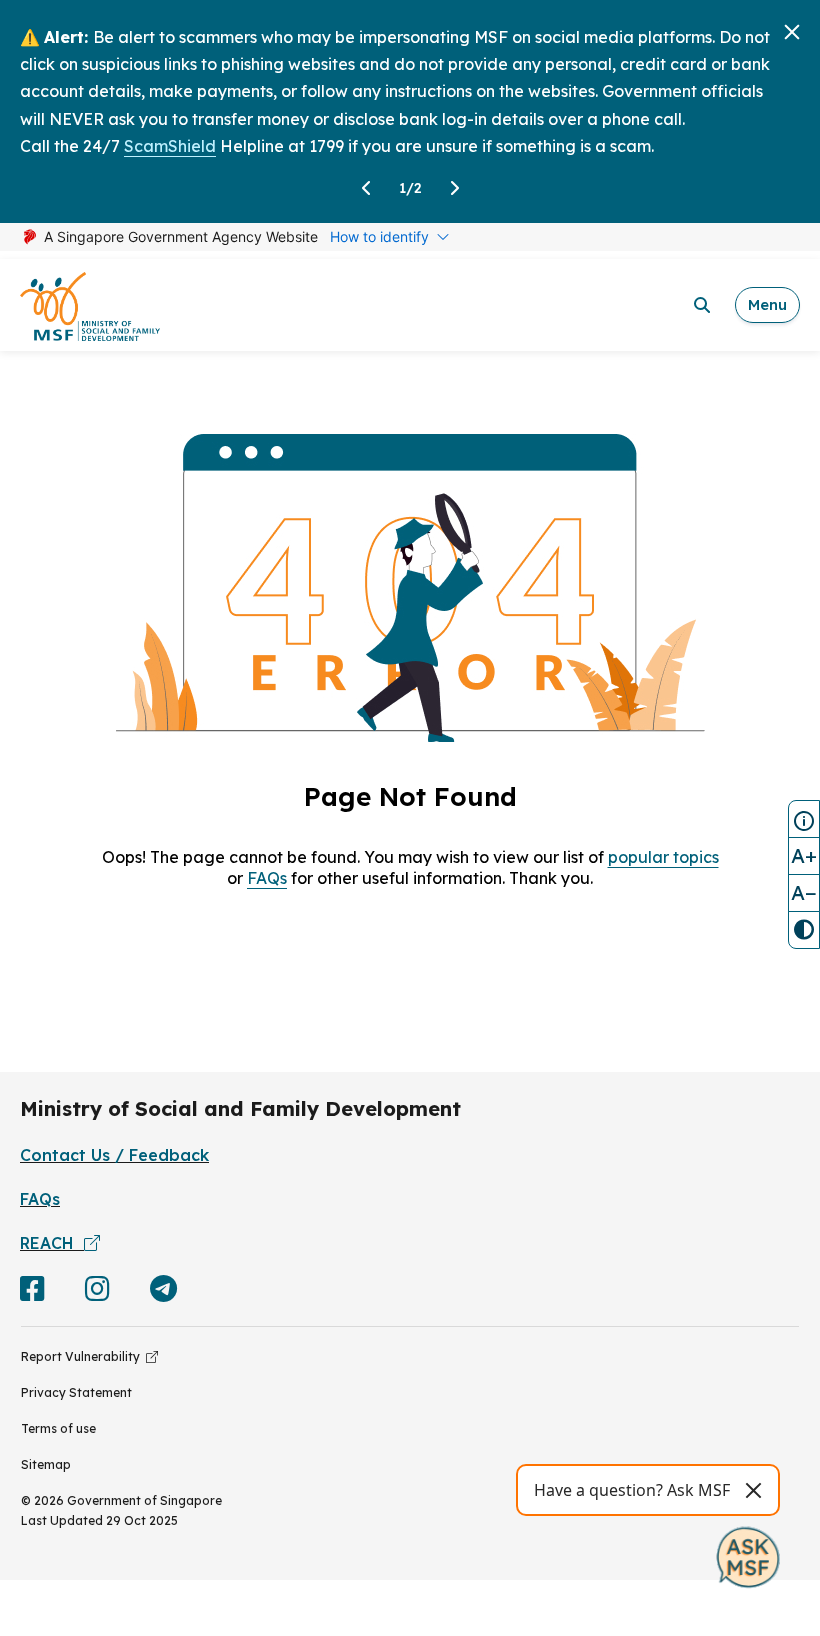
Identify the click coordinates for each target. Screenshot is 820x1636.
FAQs (267, 878)
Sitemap (46, 1464)
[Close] (792, 32)
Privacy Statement (76, 1392)
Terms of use (58, 1428)
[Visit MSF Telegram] (163, 1293)
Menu (767, 304)
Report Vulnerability (83, 1356)
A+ (804, 855)
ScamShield (170, 146)
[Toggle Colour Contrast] (804, 930)
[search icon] (702, 305)
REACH (52, 1243)
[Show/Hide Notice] (804, 819)
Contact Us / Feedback (114, 1155)
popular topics (663, 857)
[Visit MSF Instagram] (97, 1293)
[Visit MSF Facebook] (32, 1293)
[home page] (90, 305)
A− (804, 892)
